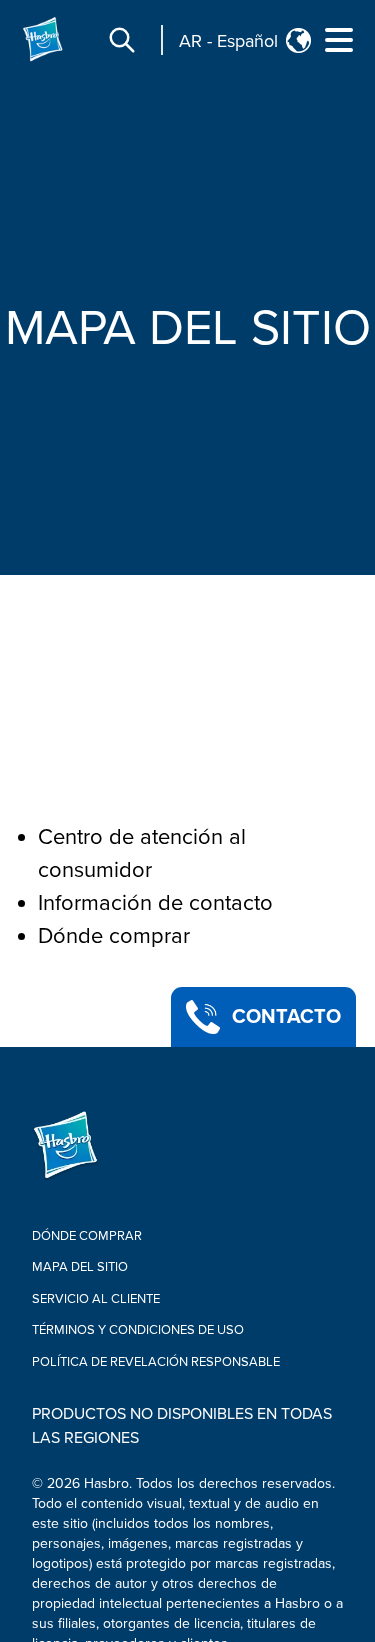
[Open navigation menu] (339, 40)
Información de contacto (155, 903)
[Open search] (122, 40)
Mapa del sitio (80, 1267)
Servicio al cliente (96, 1299)
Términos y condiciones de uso (138, 1330)
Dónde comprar (114, 936)
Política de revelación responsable (156, 1362)
